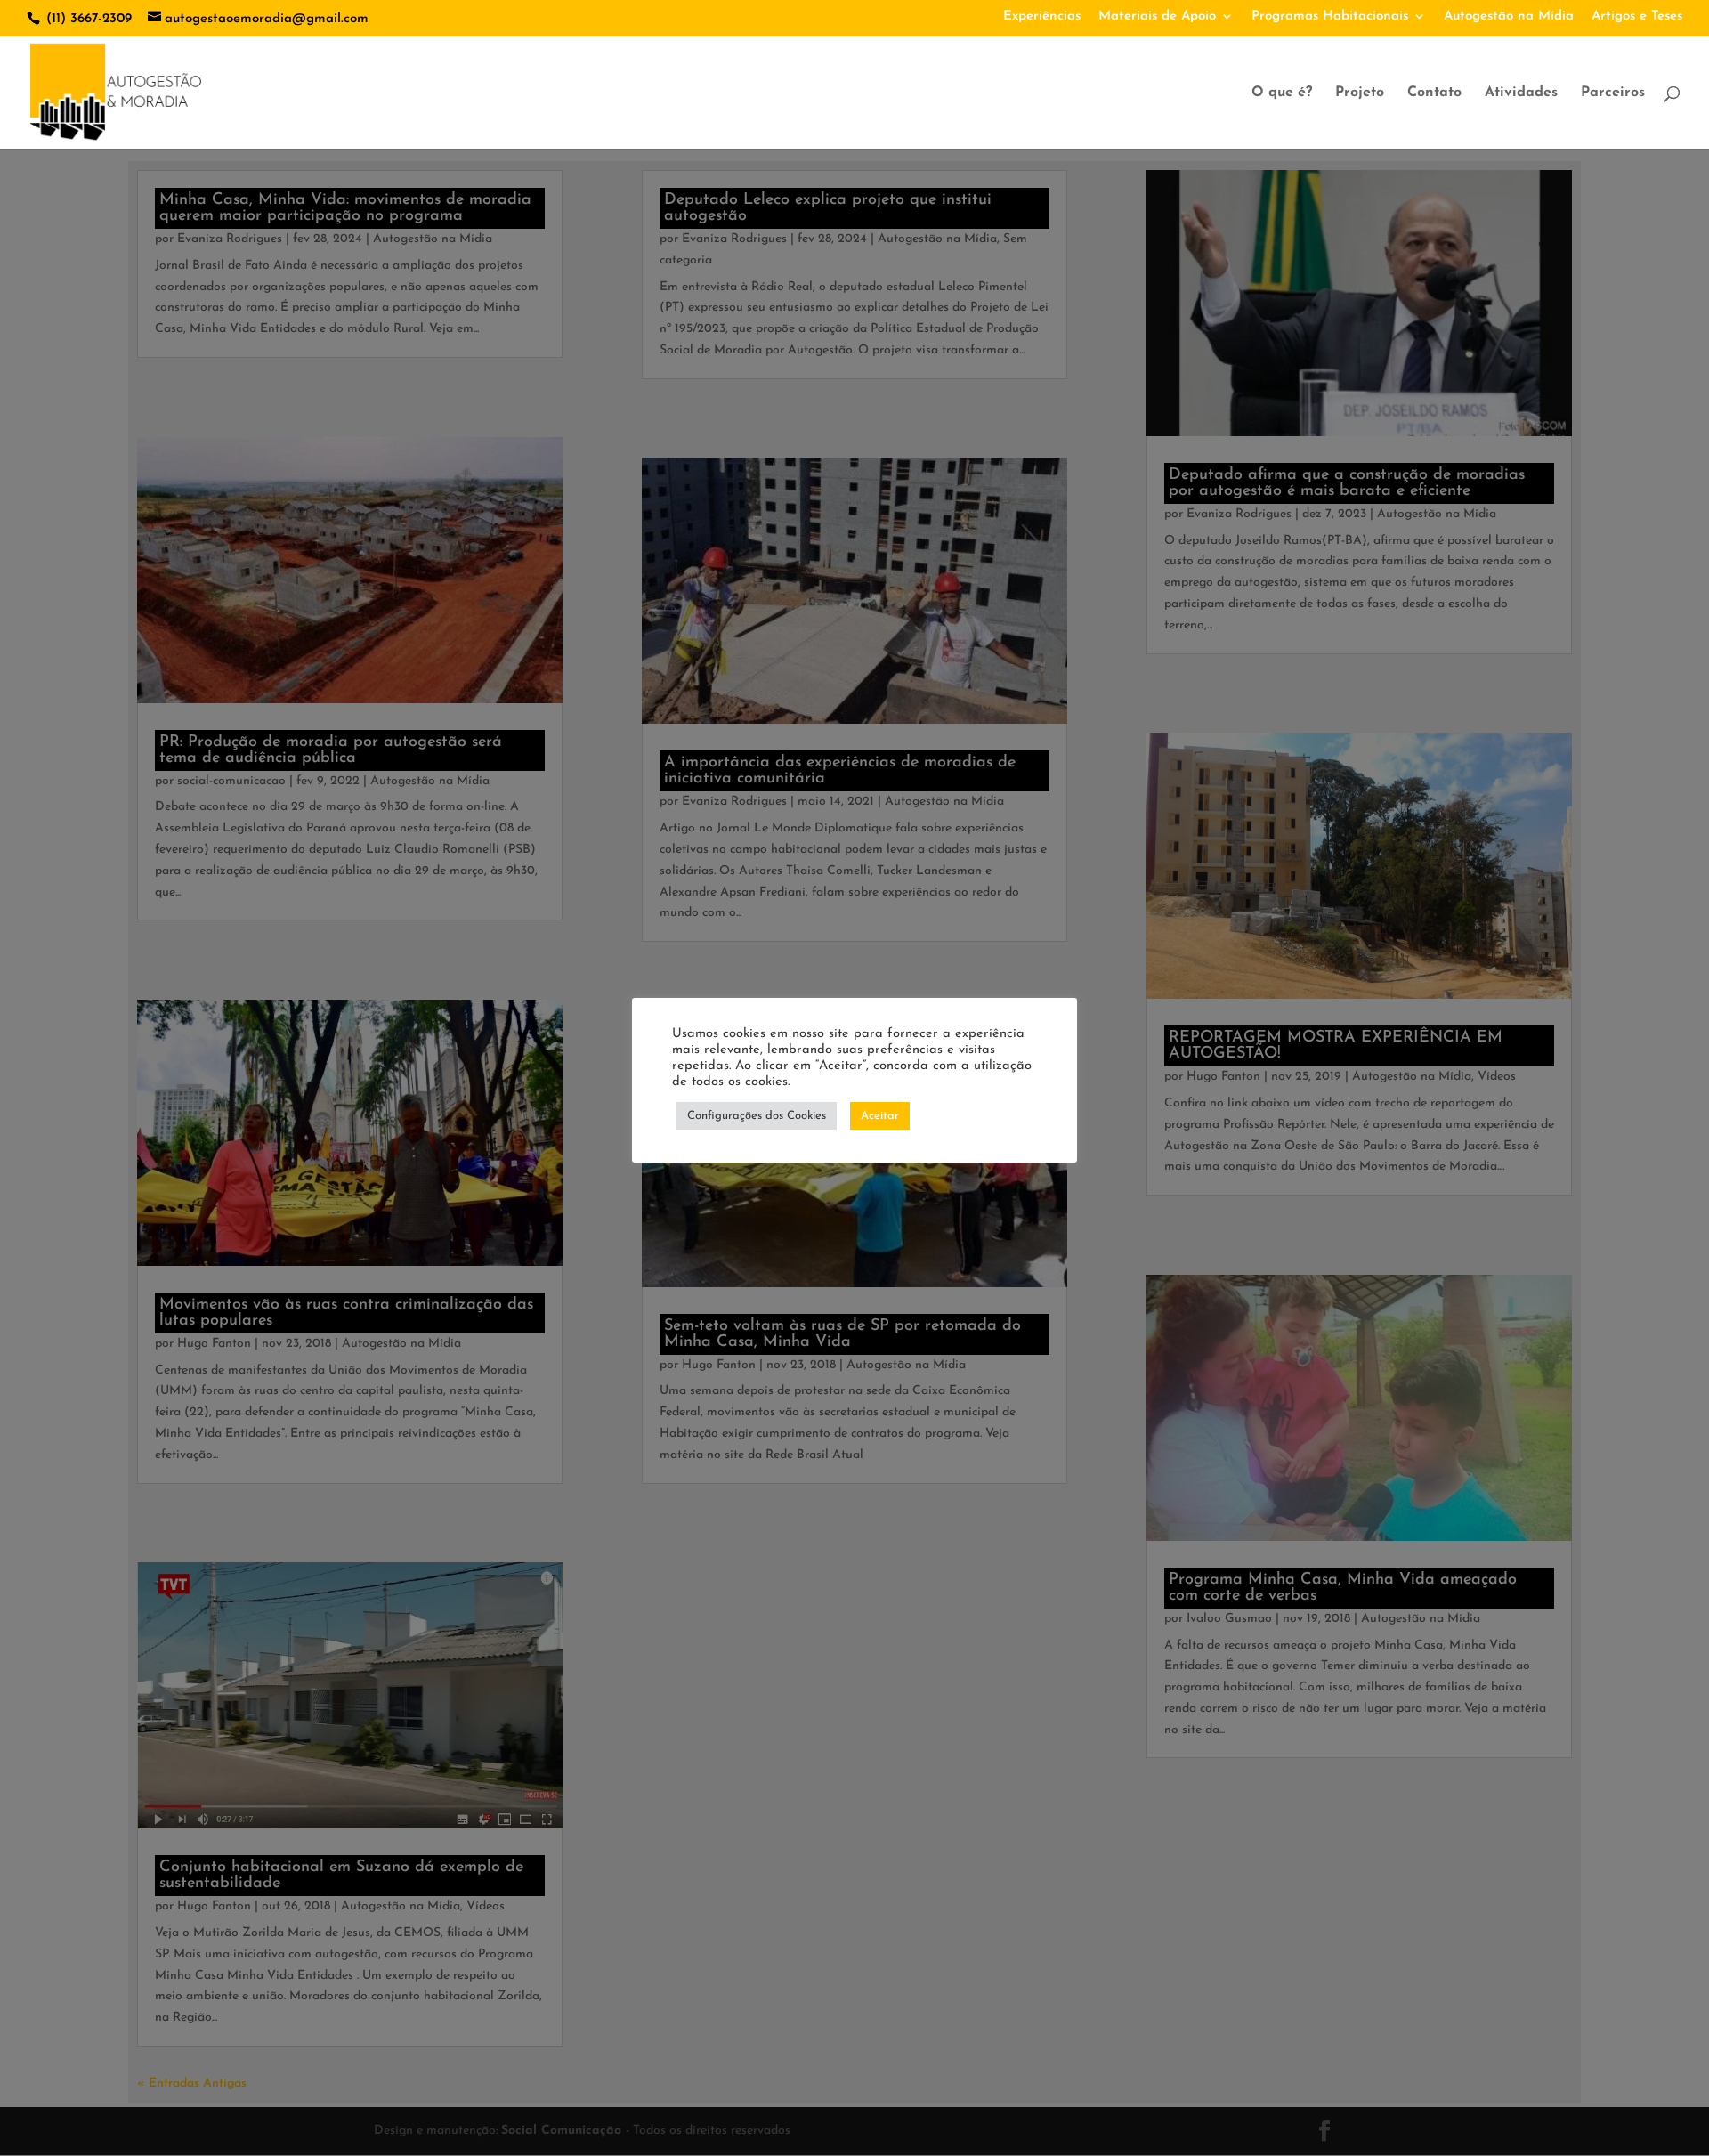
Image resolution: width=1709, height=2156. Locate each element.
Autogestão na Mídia (1509, 16)
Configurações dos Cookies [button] (757, 1116)
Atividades (1521, 93)
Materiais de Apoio (1157, 16)
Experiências (1042, 16)
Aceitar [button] (880, 1116)
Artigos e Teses (1637, 16)
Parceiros (1613, 93)
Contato (1434, 93)
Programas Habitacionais (1330, 16)
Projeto (1360, 93)
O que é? (1282, 93)
